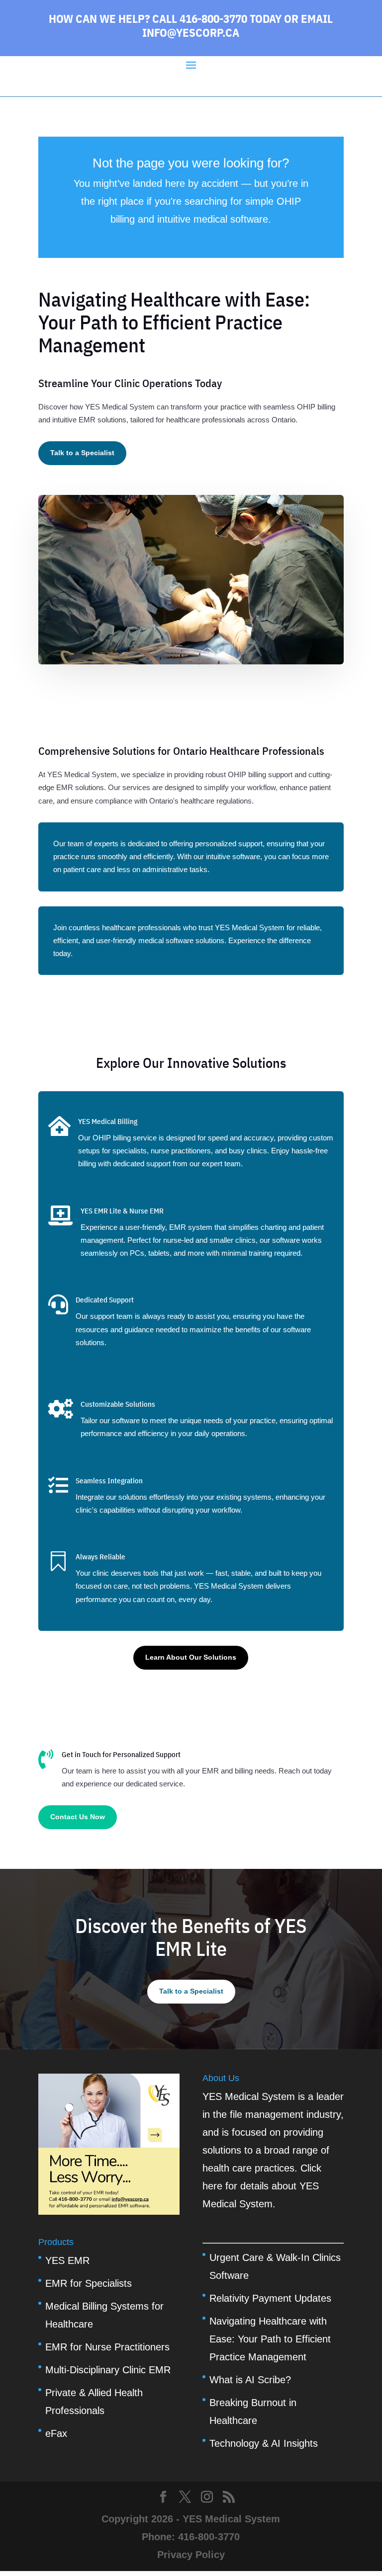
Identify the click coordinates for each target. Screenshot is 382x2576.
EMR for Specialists (89, 2283)
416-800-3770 (209, 2537)
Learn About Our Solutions (191, 1657)
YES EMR (67, 2260)
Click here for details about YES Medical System (262, 2186)
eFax (56, 2433)
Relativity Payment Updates (270, 2298)
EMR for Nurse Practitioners (107, 2347)
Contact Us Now (78, 1817)
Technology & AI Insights (264, 2443)
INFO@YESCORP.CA (191, 32)
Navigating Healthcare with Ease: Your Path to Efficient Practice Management (270, 2339)
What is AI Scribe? (250, 2380)
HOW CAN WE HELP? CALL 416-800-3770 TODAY (165, 18)
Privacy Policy (191, 2555)
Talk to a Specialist (82, 453)
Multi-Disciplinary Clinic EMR (108, 2370)
